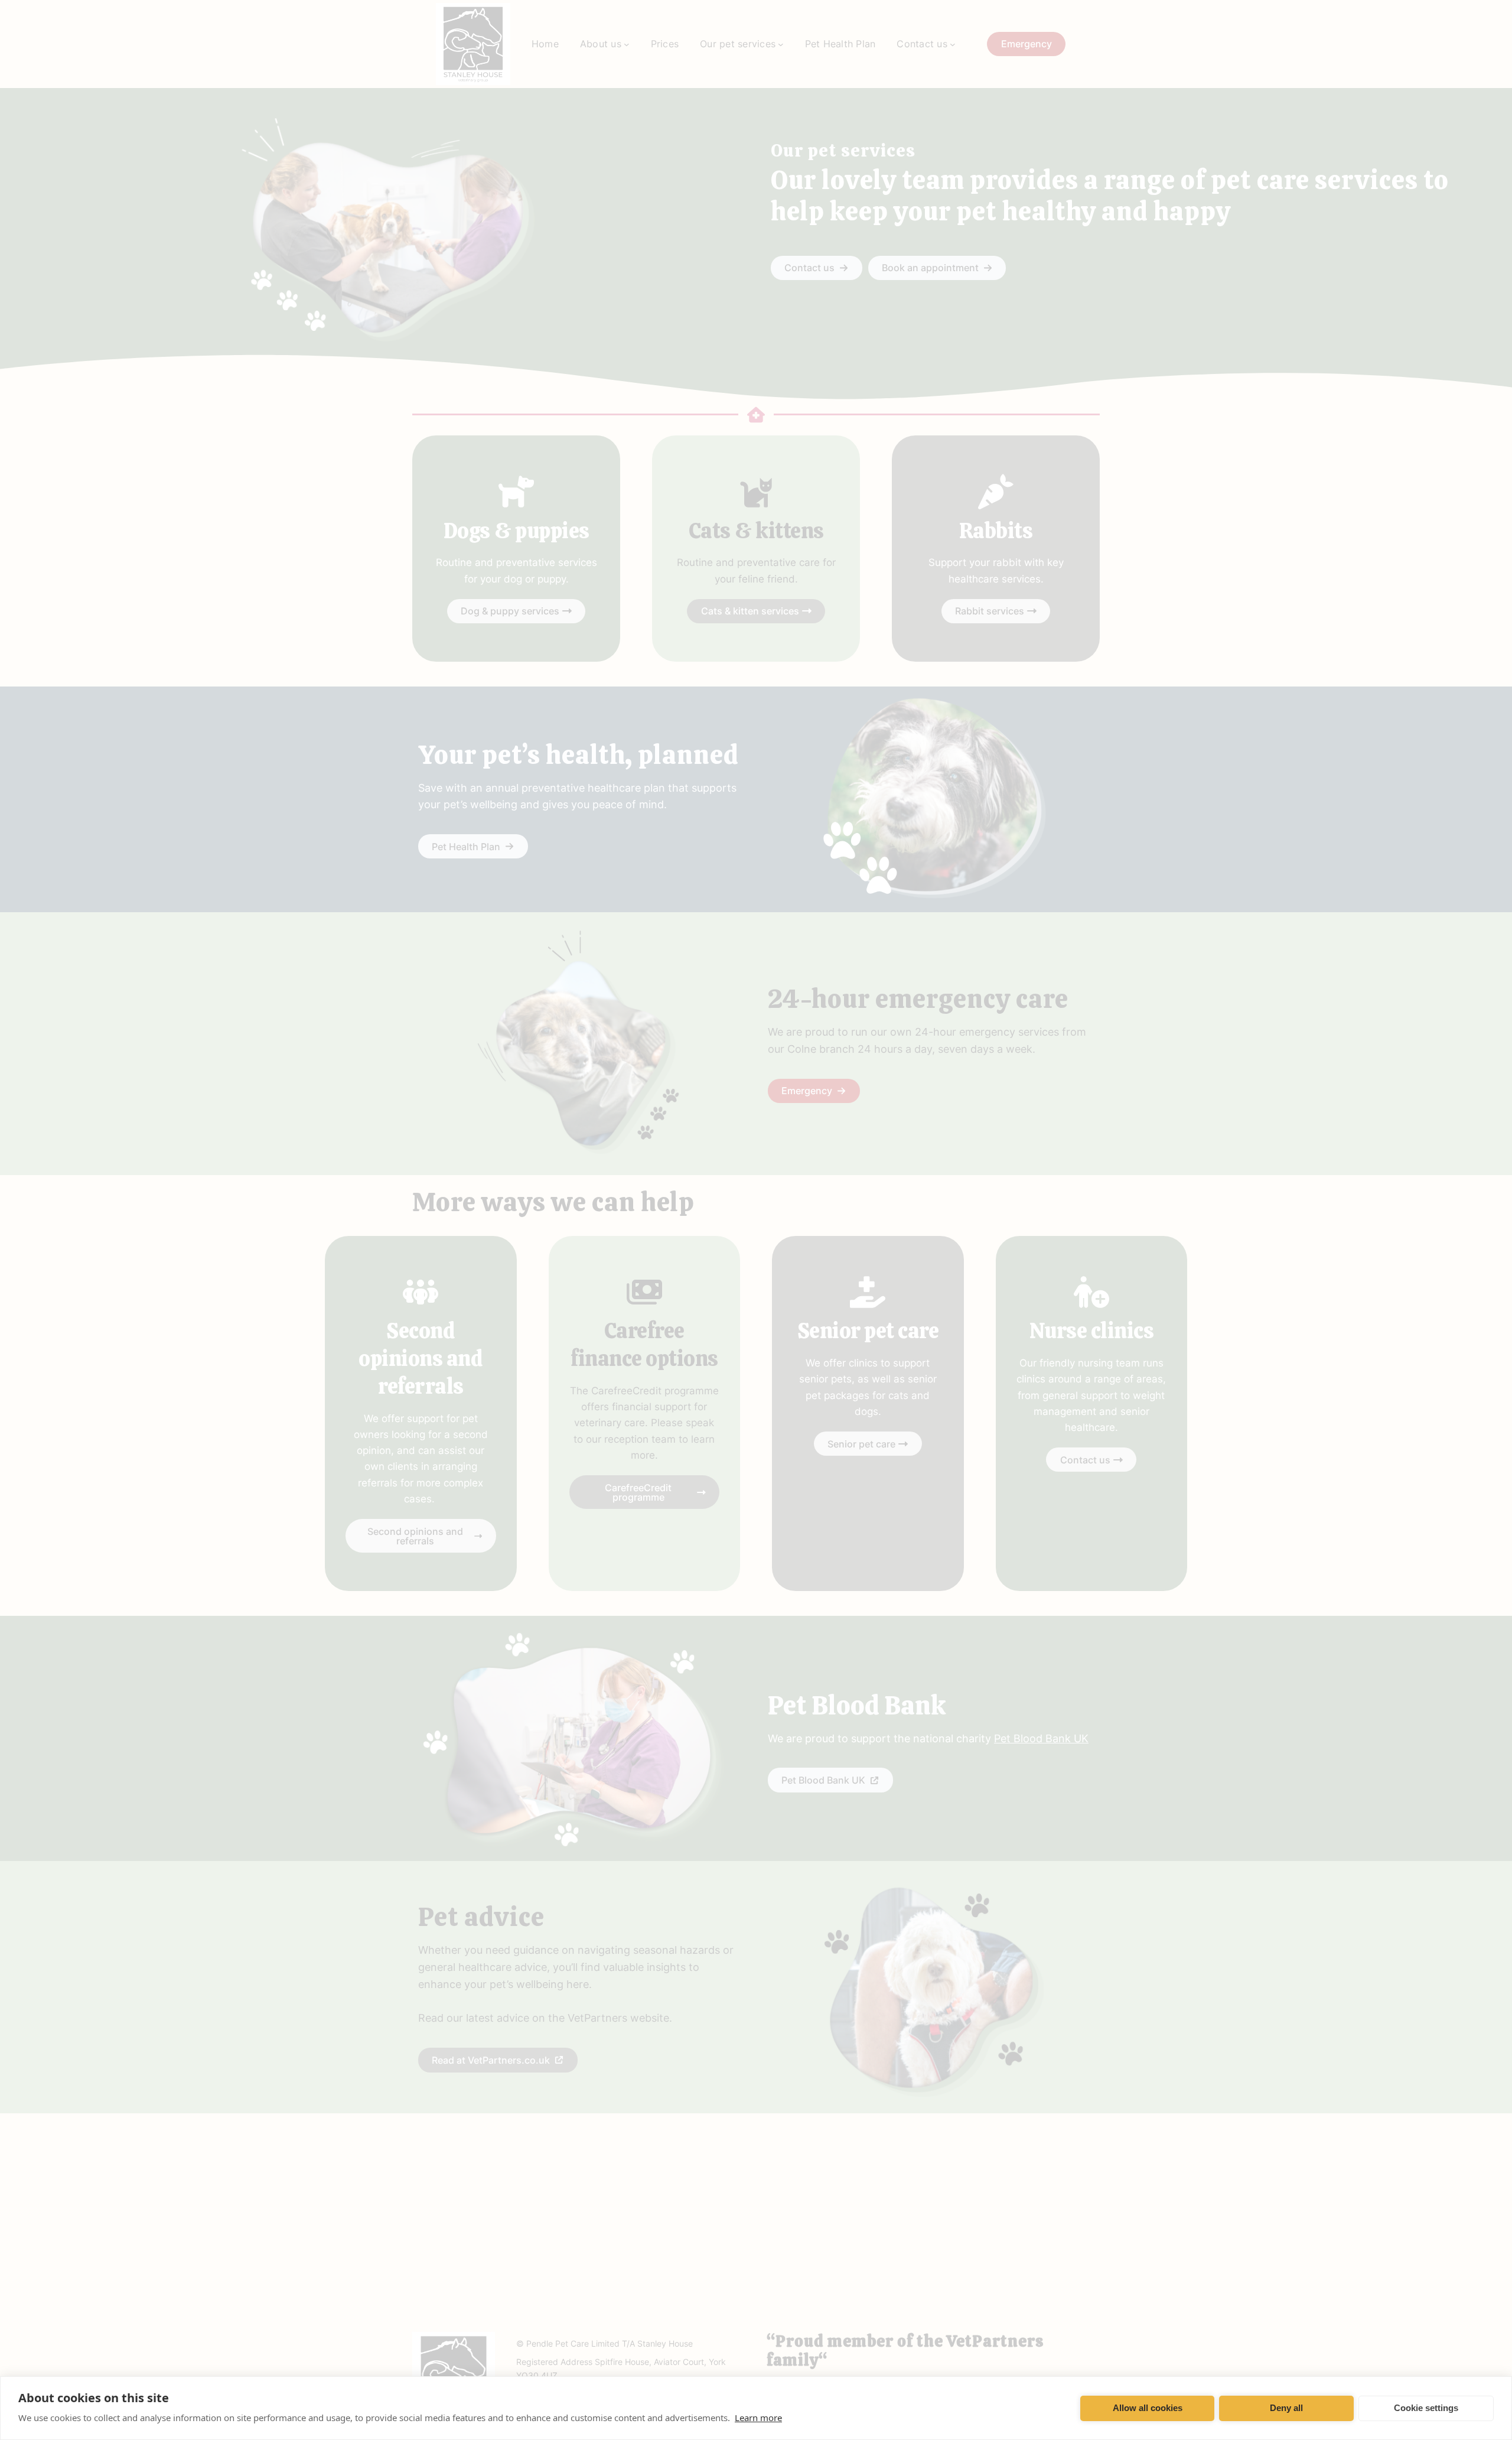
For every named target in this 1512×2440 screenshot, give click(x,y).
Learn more (758, 2418)
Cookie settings (1426, 2408)
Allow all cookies (1148, 2408)
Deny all (1286, 2408)
